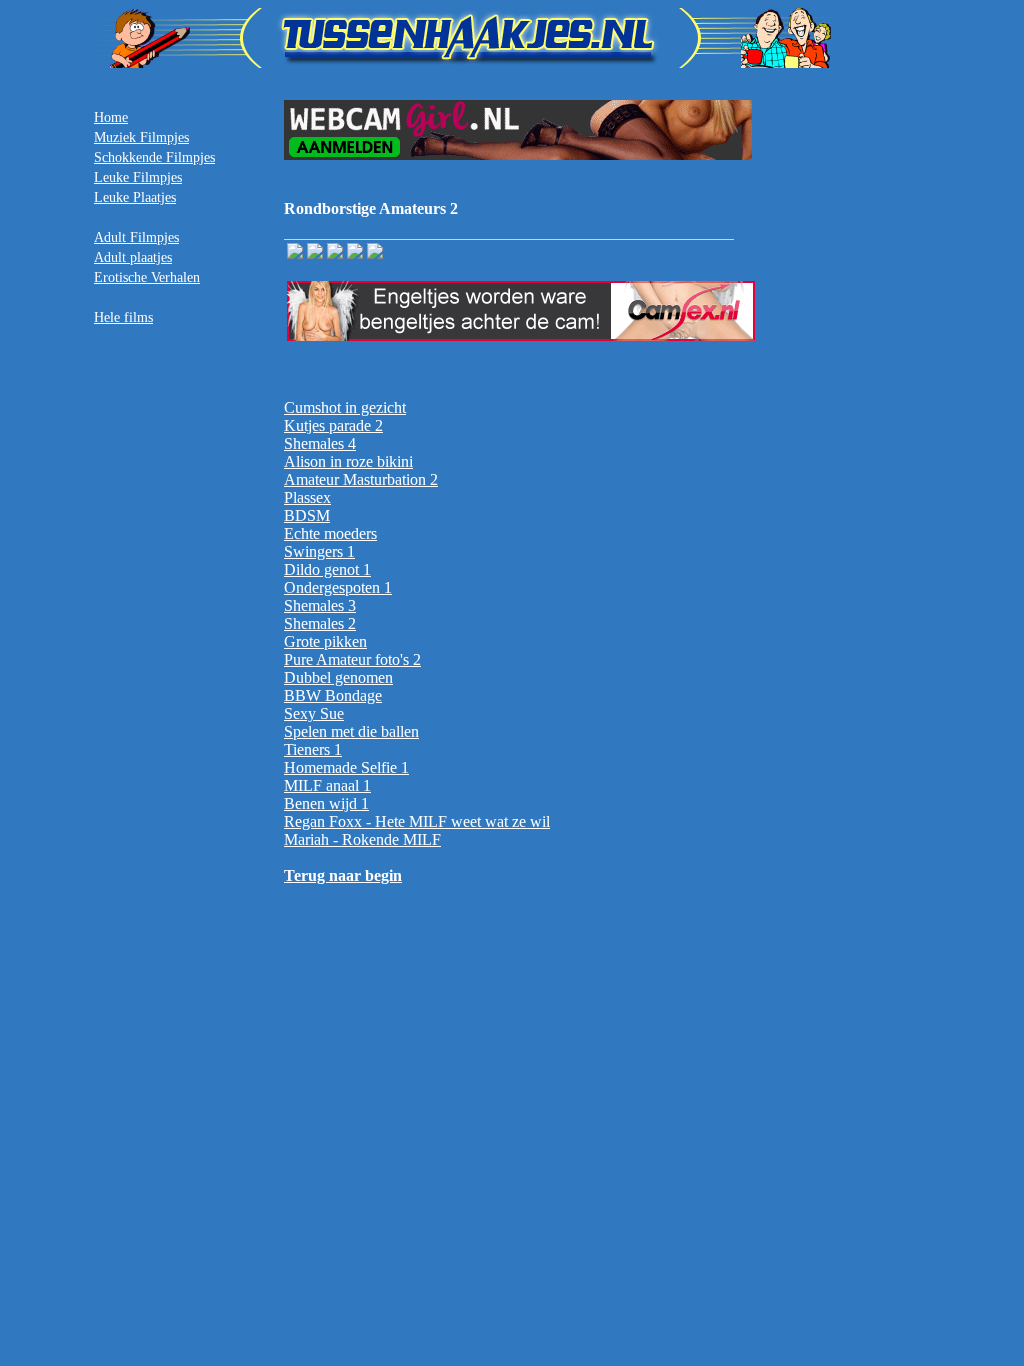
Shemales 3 (320, 605)
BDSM (307, 515)
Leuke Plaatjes (135, 197)
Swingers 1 (319, 551)
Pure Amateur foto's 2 (352, 659)
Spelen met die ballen (351, 731)
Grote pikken (325, 641)
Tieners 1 (313, 749)
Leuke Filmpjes (138, 177)
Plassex (307, 497)
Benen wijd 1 (326, 803)
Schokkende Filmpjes (154, 157)
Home (111, 117)
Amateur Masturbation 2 (361, 479)
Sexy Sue (314, 713)
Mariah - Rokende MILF (362, 839)
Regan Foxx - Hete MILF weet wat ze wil (417, 821)
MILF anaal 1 (327, 785)
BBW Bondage (333, 695)
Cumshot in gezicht (345, 407)
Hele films (123, 317)
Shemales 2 (320, 623)
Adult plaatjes (133, 257)
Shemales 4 (320, 443)
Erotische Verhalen (147, 277)
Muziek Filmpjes (141, 137)
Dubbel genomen (338, 677)
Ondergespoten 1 (338, 587)
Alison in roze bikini (348, 461)
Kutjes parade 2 (333, 425)
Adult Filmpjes (136, 237)
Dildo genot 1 (327, 569)
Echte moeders (330, 533)
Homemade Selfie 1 (346, 767)
